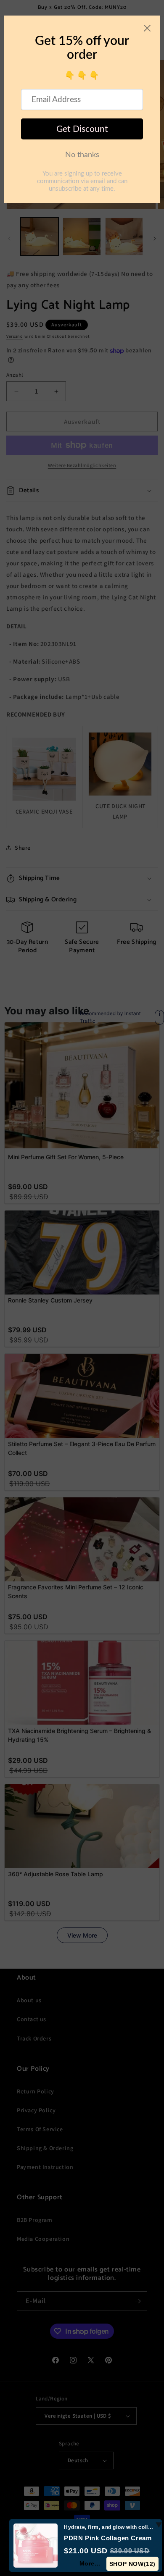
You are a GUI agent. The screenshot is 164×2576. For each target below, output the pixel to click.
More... (90, 2563)
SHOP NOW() (132, 2564)
